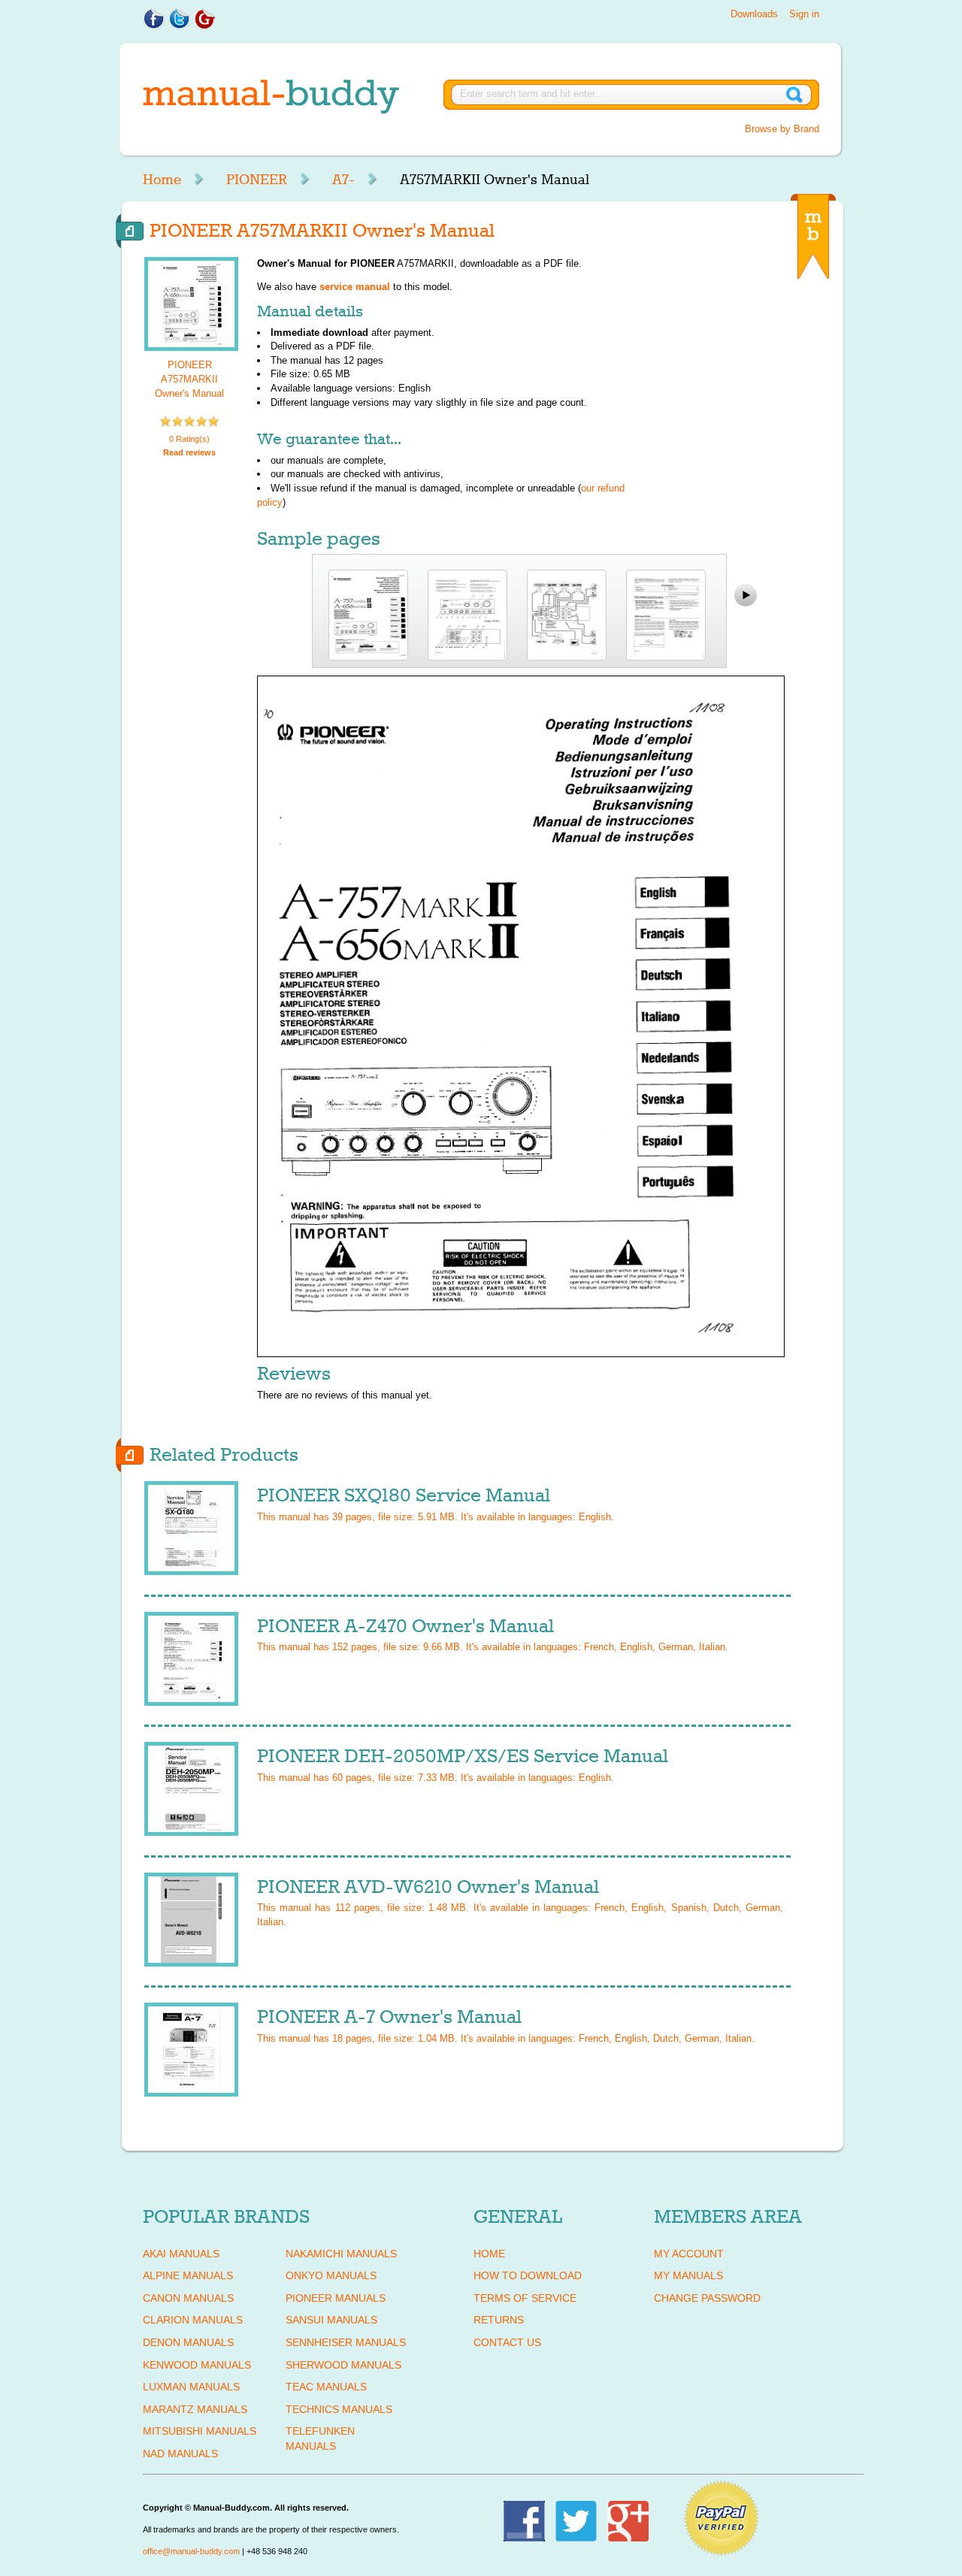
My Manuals (688, 2275)
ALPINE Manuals (188, 2275)
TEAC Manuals (326, 2387)
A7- (343, 180)
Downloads (754, 14)
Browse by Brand (782, 129)
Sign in (804, 14)
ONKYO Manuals (331, 2275)
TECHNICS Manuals (339, 2409)
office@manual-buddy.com (191, 2551)
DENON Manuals (188, 2342)
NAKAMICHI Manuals (341, 2254)
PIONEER (257, 180)
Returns (499, 2320)
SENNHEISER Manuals (346, 2342)
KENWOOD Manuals (197, 2365)
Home (162, 180)
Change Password (707, 2298)
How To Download (528, 2275)
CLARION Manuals (193, 2320)
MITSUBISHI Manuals (200, 2431)
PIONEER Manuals (336, 2298)
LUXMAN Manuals (191, 2387)
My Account (689, 2254)
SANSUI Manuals (331, 2320)
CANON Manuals (188, 2298)
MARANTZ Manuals (195, 2409)
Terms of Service (525, 2298)
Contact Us (507, 2342)
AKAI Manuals (181, 2254)
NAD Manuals (180, 2454)
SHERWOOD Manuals (343, 2365)
